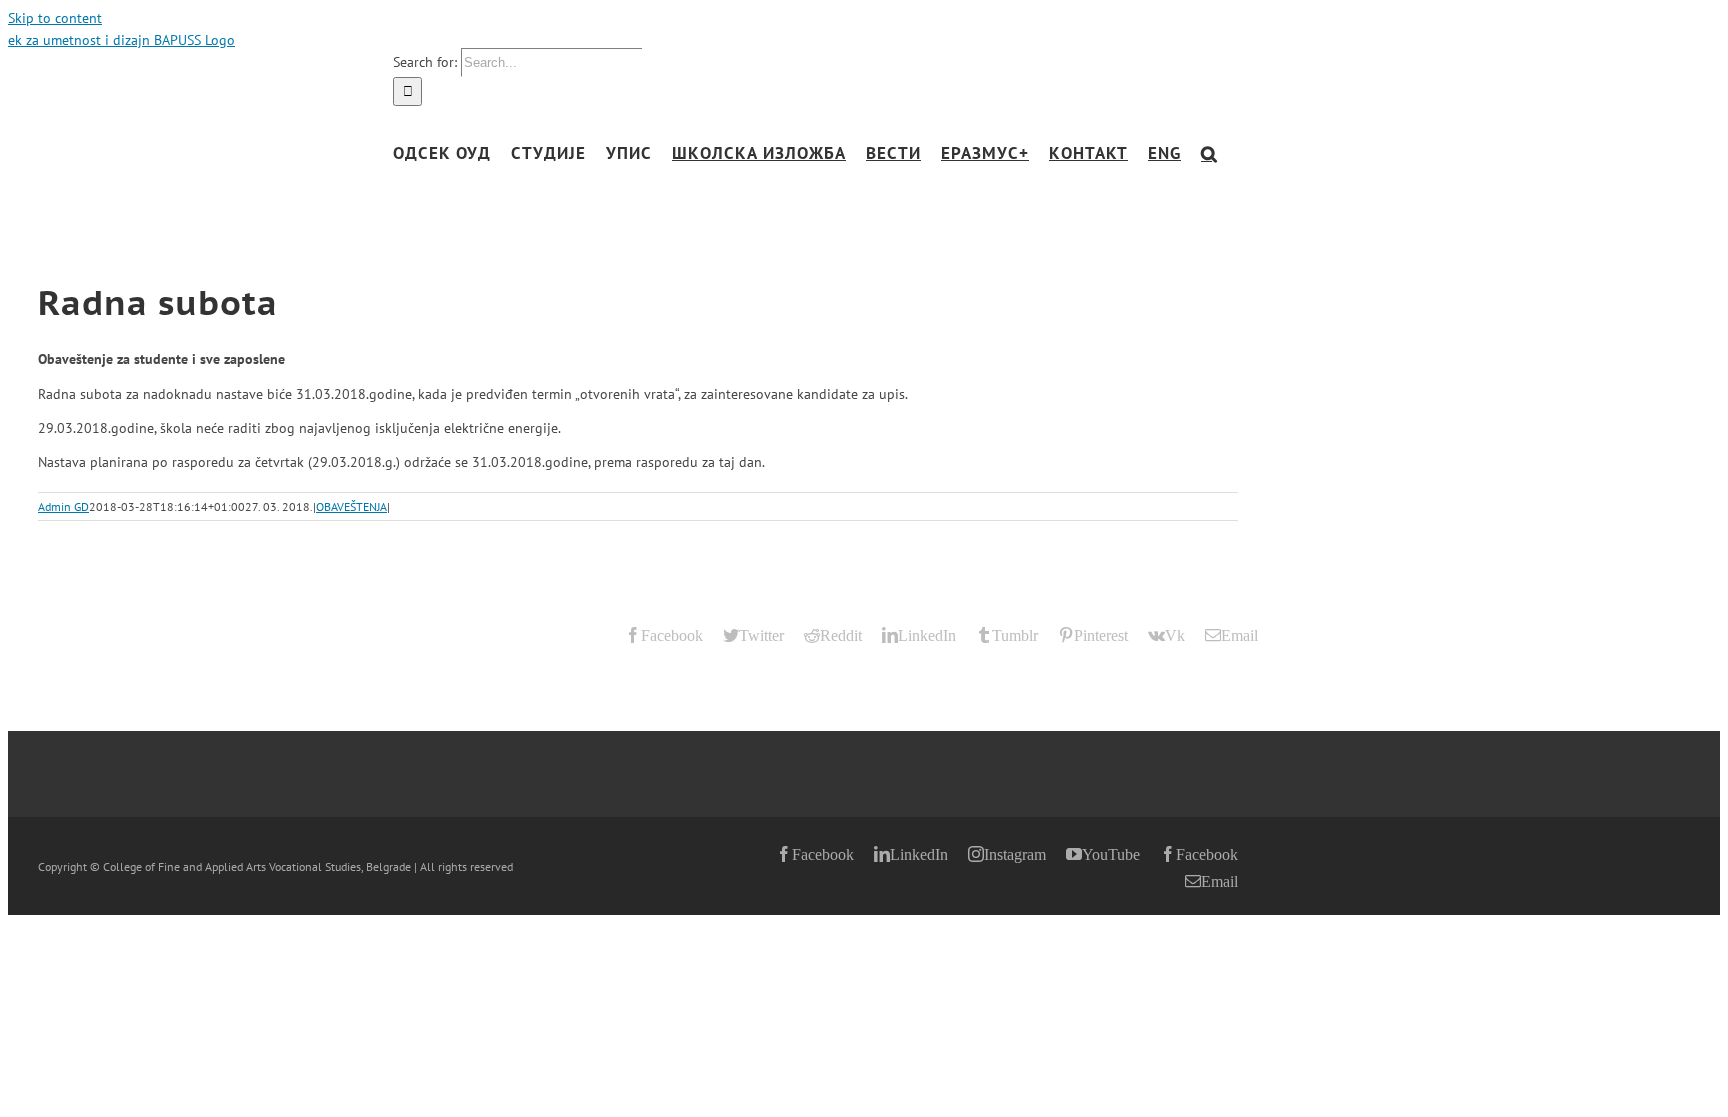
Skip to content (55, 18)
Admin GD (63, 506)
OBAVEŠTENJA (351, 506)
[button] (1209, 153)
